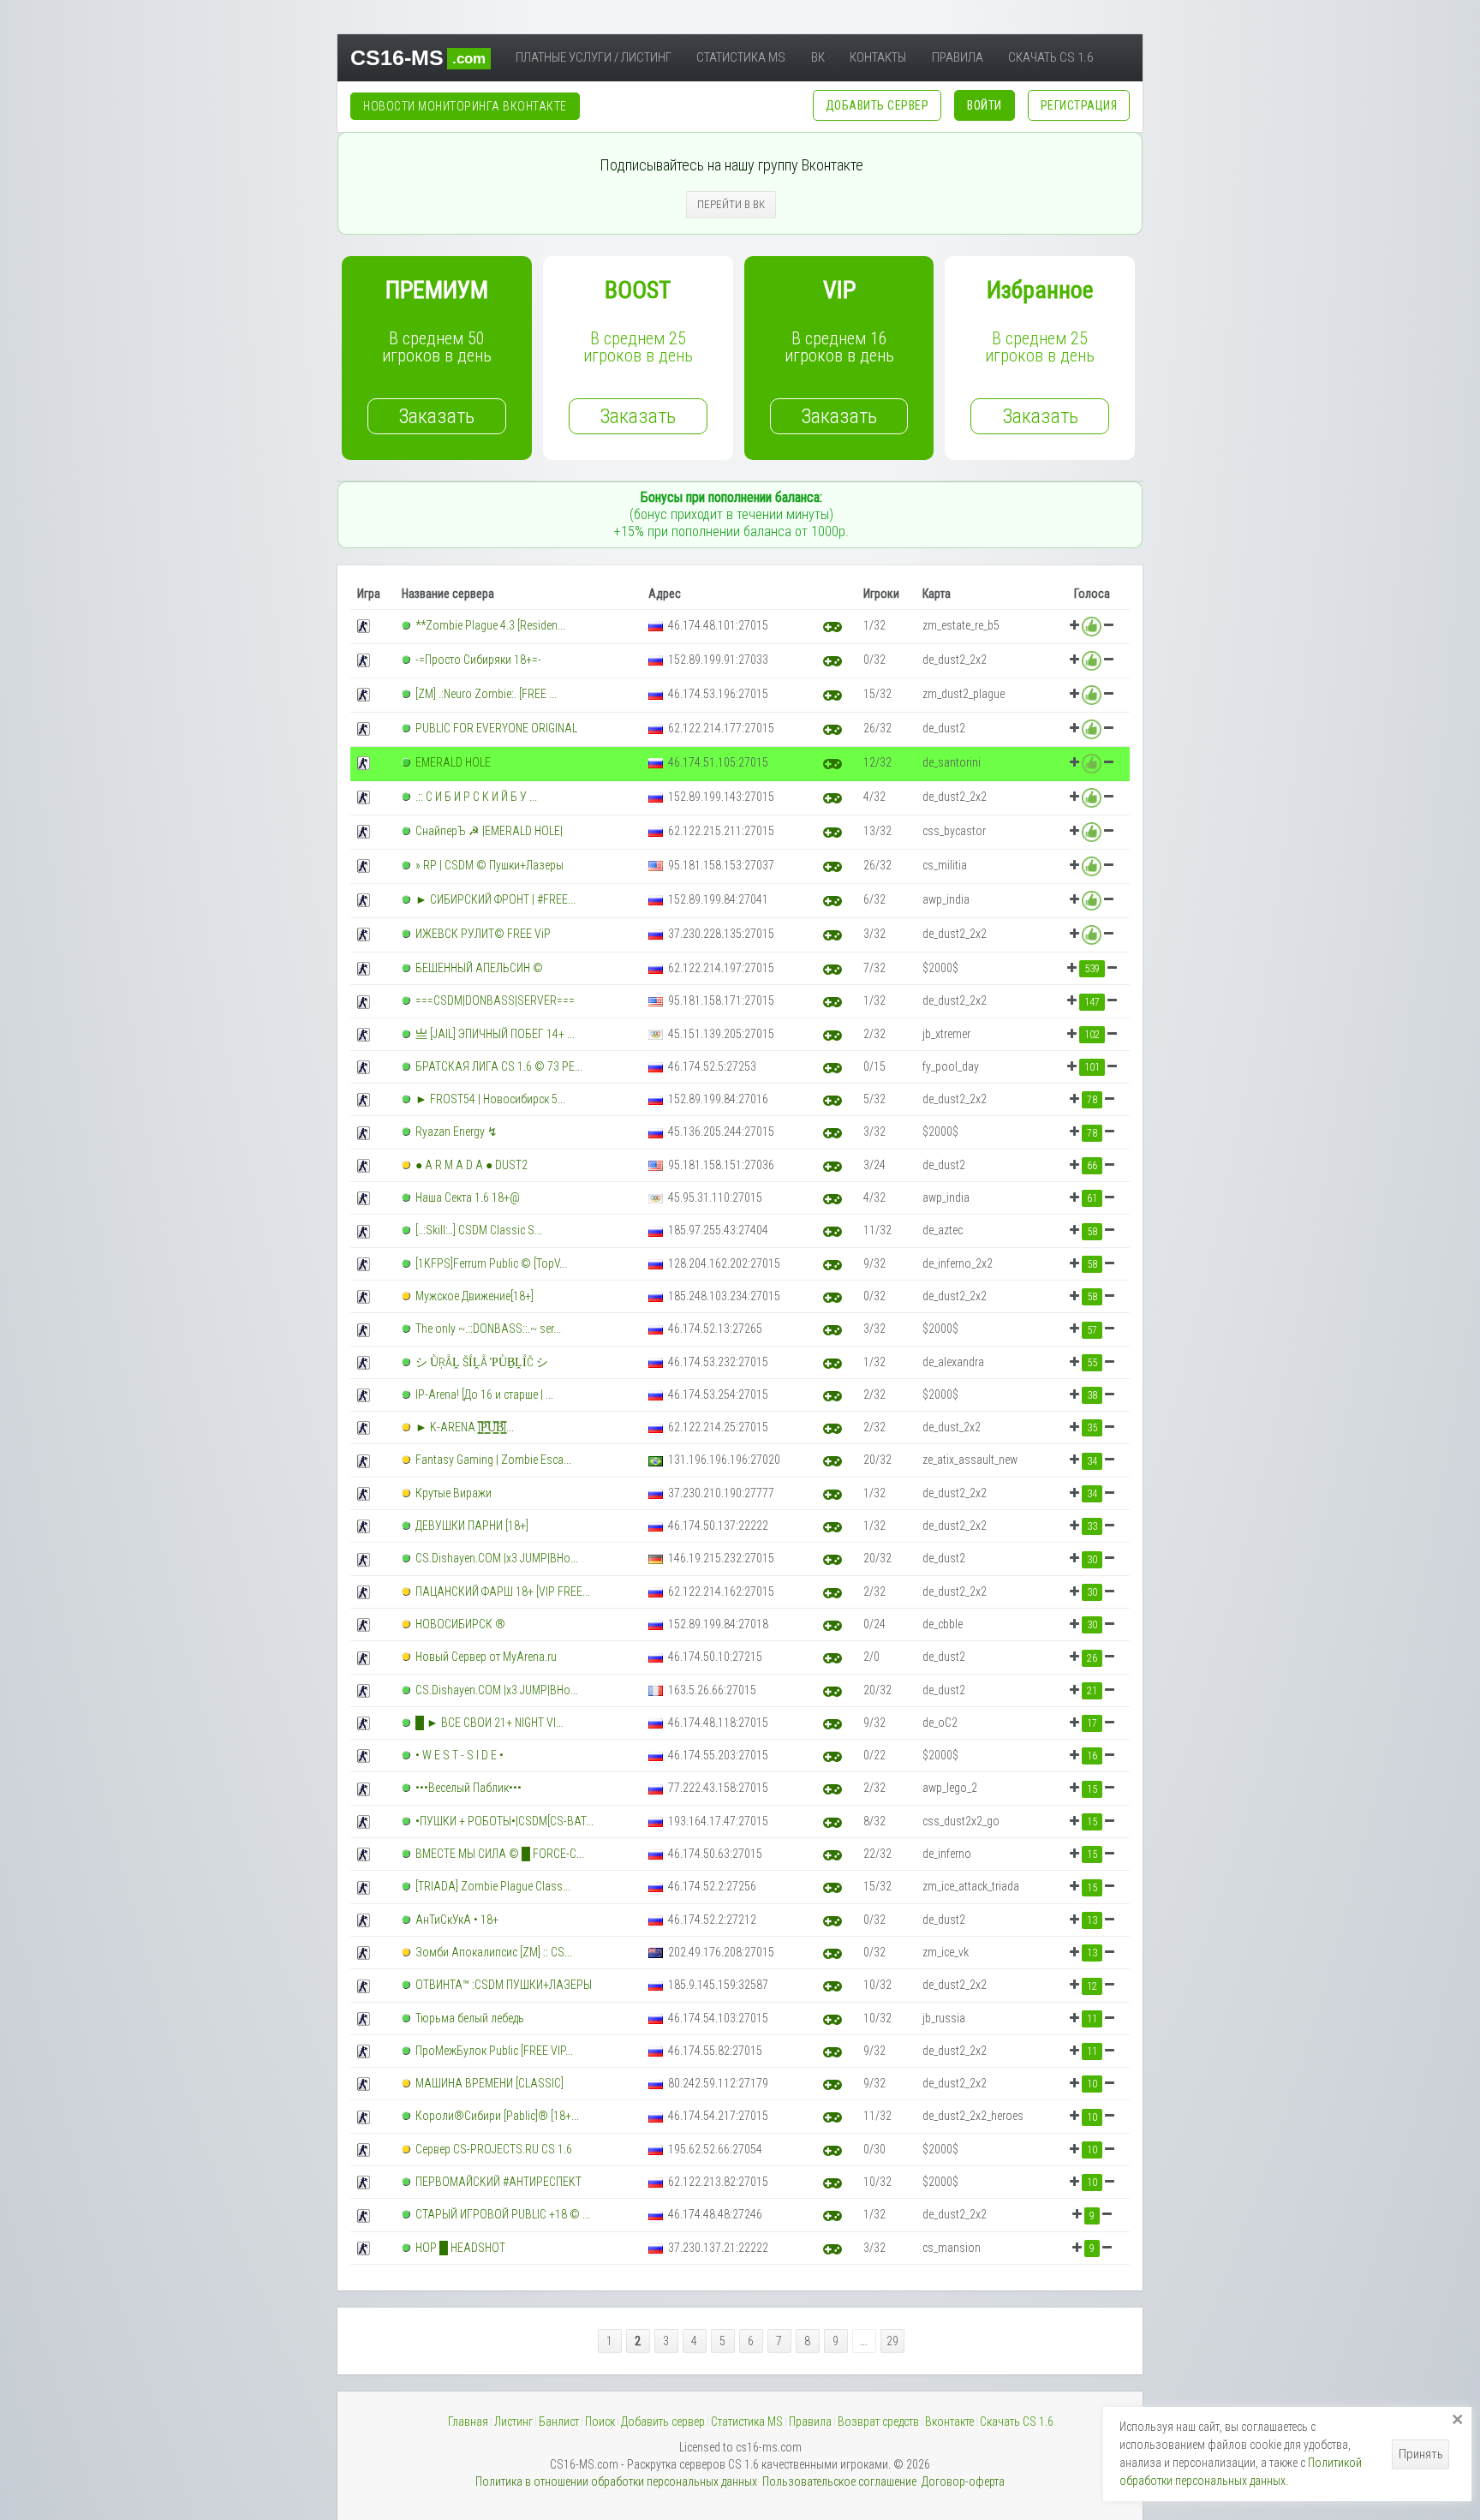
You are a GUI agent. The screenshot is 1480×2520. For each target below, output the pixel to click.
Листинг (513, 2421)
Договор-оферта (963, 2481)
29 (892, 2341)
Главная (468, 2421)
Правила (958, 57)
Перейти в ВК (731, 204)
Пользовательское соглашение (839, 2481)
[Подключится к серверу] (833, 626)
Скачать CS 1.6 (1050, 57)
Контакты (878, 57)
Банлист (559, 2421)
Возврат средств (878, 2421)
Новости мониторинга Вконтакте (465, 106)
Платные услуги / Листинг (594, 57)
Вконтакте (949, 2421)
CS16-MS (418, 57)
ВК (818, 57)
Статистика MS (741, 57)
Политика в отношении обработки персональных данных (616, 2481)
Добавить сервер (663, 2421)
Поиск (600, 2421)
